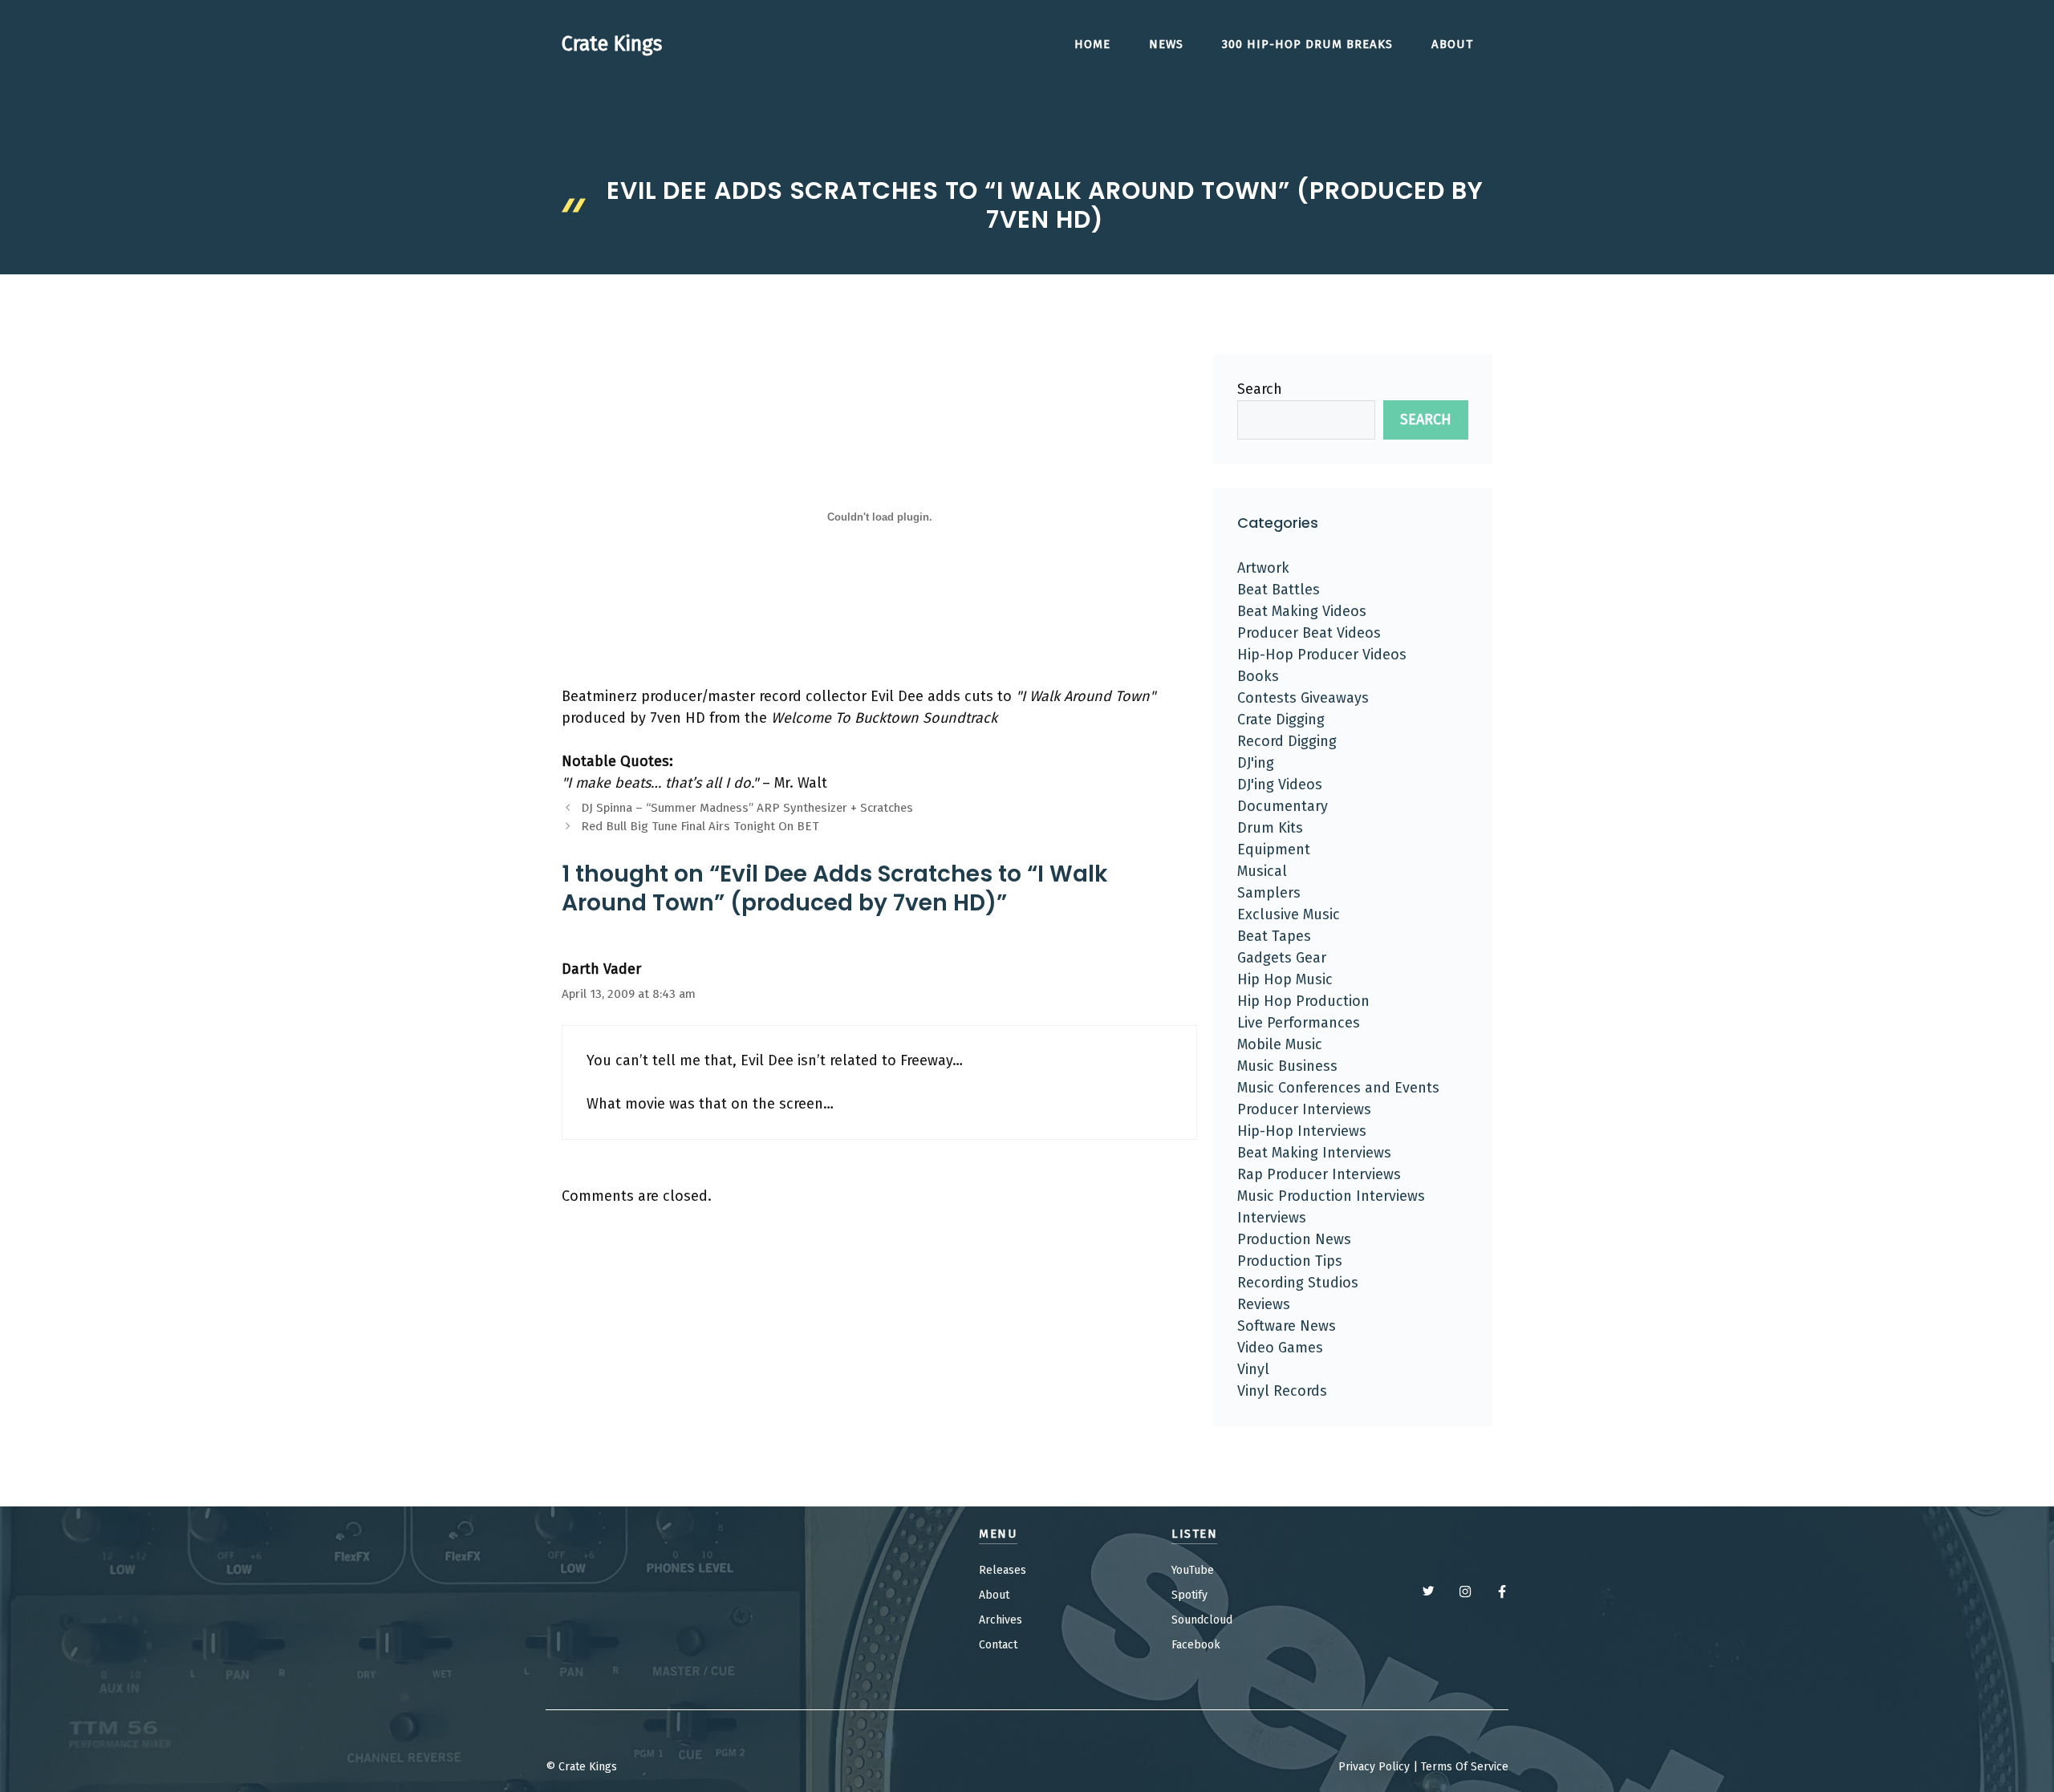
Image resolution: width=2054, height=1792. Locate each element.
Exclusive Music (1289, 914)
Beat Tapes (1274, 936)
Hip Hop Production (1303, 1001)
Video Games (1280, 1348)
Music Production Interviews (1331, 1196)
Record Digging (1287, 741)
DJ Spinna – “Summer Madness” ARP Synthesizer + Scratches (747, 808)
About (1452, 44)
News (1166, 44)
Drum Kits (1270, 828)
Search (1260, 389)
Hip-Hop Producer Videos (1322, 655)
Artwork (1263, 568)
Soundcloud (1202, 1620)
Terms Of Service (1465, 1767)
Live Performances (1299, 1023)
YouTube (1193, 1570)
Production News (1294, 1239)
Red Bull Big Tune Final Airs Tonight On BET (700, 826)
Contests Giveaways (1303, 698)
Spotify (1189, 1595)
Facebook (1196, 1645)
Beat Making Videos (1302, 611)
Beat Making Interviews (1314, 1153)
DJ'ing (1256, 763)
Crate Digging (1281, 720)
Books (1258, 676)
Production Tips (1290, 1261)
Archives (1001, 1620)
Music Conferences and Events (1338, 1088)
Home (1092, 44)
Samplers (1269, 893)
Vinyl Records (1282, 1391)
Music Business (1287, 1066)
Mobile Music (1280, 1044)
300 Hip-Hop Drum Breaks (1307, 44)
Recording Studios (1298, 1283)
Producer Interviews (1304, 1109)
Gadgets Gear (1282, 958)
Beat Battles (1279, 590)
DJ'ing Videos (1280, 785)
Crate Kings (612, 44)
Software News (1287, 1326)
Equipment (1274, 849)
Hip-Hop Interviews (1302, 1131)
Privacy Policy (1374, 1767)
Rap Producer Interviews (1319, 1174)
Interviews (1272, 1218)
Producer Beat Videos (1309, 633)
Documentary (1283, 806)
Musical (1262, 871)
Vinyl (1253, 1369)
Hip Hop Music (1285, 979)
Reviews (1264, 1304)
